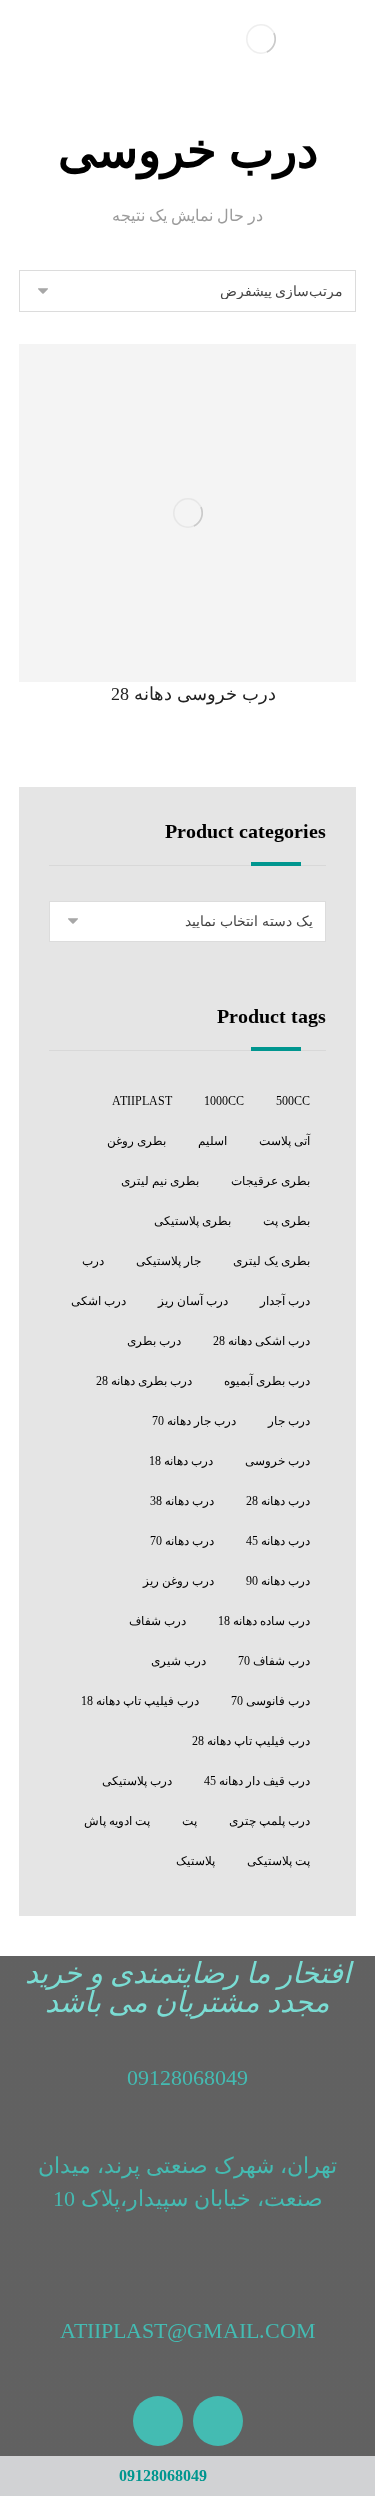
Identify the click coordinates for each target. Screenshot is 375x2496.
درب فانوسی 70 (270, 1701)
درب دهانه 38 (182, 1501)
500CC (293, 1101)
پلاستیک (195, 1861)
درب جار (289, 1421)
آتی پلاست (284, 1141)
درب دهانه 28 (278, 1501)
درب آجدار (285, 1301)
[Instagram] (218, 2421)
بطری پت (286, 1221)
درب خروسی (277, 1461)
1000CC (224, 1101)
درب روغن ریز (178, 1581)
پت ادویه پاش (117, 1821)
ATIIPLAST (142, 1101)
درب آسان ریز (193, 1301)
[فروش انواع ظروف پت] (261, 38)
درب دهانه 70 (182, 1541)
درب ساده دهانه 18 (264, 1621)
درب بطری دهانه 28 (144, 1381)
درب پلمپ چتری (269, 1821)
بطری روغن (136, 1141)
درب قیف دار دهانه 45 (257, 1781)
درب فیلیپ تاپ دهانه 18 (140, 1701)
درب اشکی (98, 1301)
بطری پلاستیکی (192, 1221)
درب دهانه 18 (181, 1461)
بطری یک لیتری (271, 1261)
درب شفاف (157, 1621)
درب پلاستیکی (137, 1781)
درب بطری (154, 1341)
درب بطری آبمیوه (267, 1381)
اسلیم (212, 1141)
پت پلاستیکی (278, 1861)
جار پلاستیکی (168, 1261)
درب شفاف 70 (274, 1661)
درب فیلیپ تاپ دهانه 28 (251, 1741)
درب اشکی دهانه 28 (261, 1341)
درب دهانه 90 (278, 1581)
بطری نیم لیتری (160, 1181)
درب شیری (178, 1661)
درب (93, 1261)
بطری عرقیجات (270, 1181)
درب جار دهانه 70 (194, 1421)
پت (189, 1821)
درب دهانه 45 (278, 1541)
